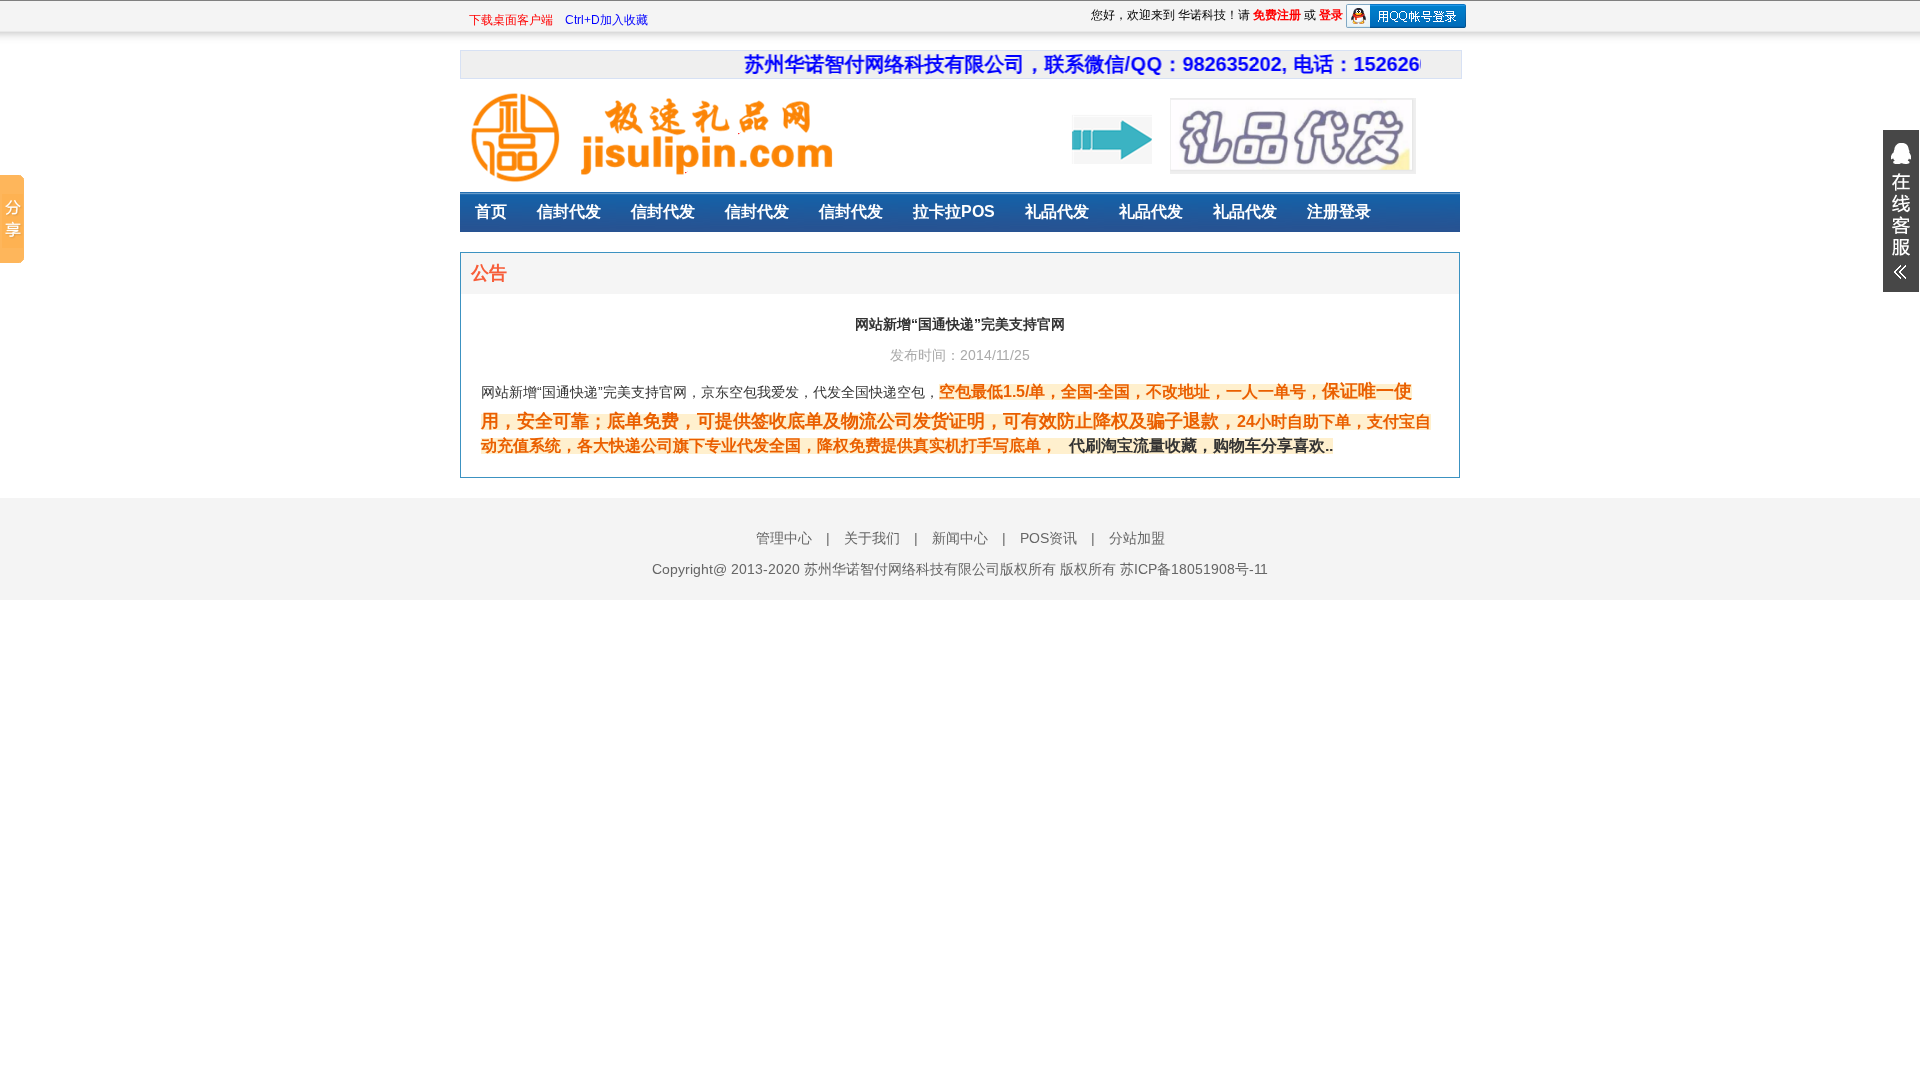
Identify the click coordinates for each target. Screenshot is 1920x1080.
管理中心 (784, 538)
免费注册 (1277, 15)
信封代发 (569, 211)
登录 (1331, 15)
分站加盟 (1137, 538)
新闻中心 (960, 538)
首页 (491, 211)
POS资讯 (1048, 538)
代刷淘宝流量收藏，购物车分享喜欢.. (1201, 445)
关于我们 (872, 538)
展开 (1901, 211)
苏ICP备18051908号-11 (1194, 569)
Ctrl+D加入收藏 (606, 20)
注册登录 (1339, 211)
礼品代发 (1057, 211)
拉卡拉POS (954, 211)
